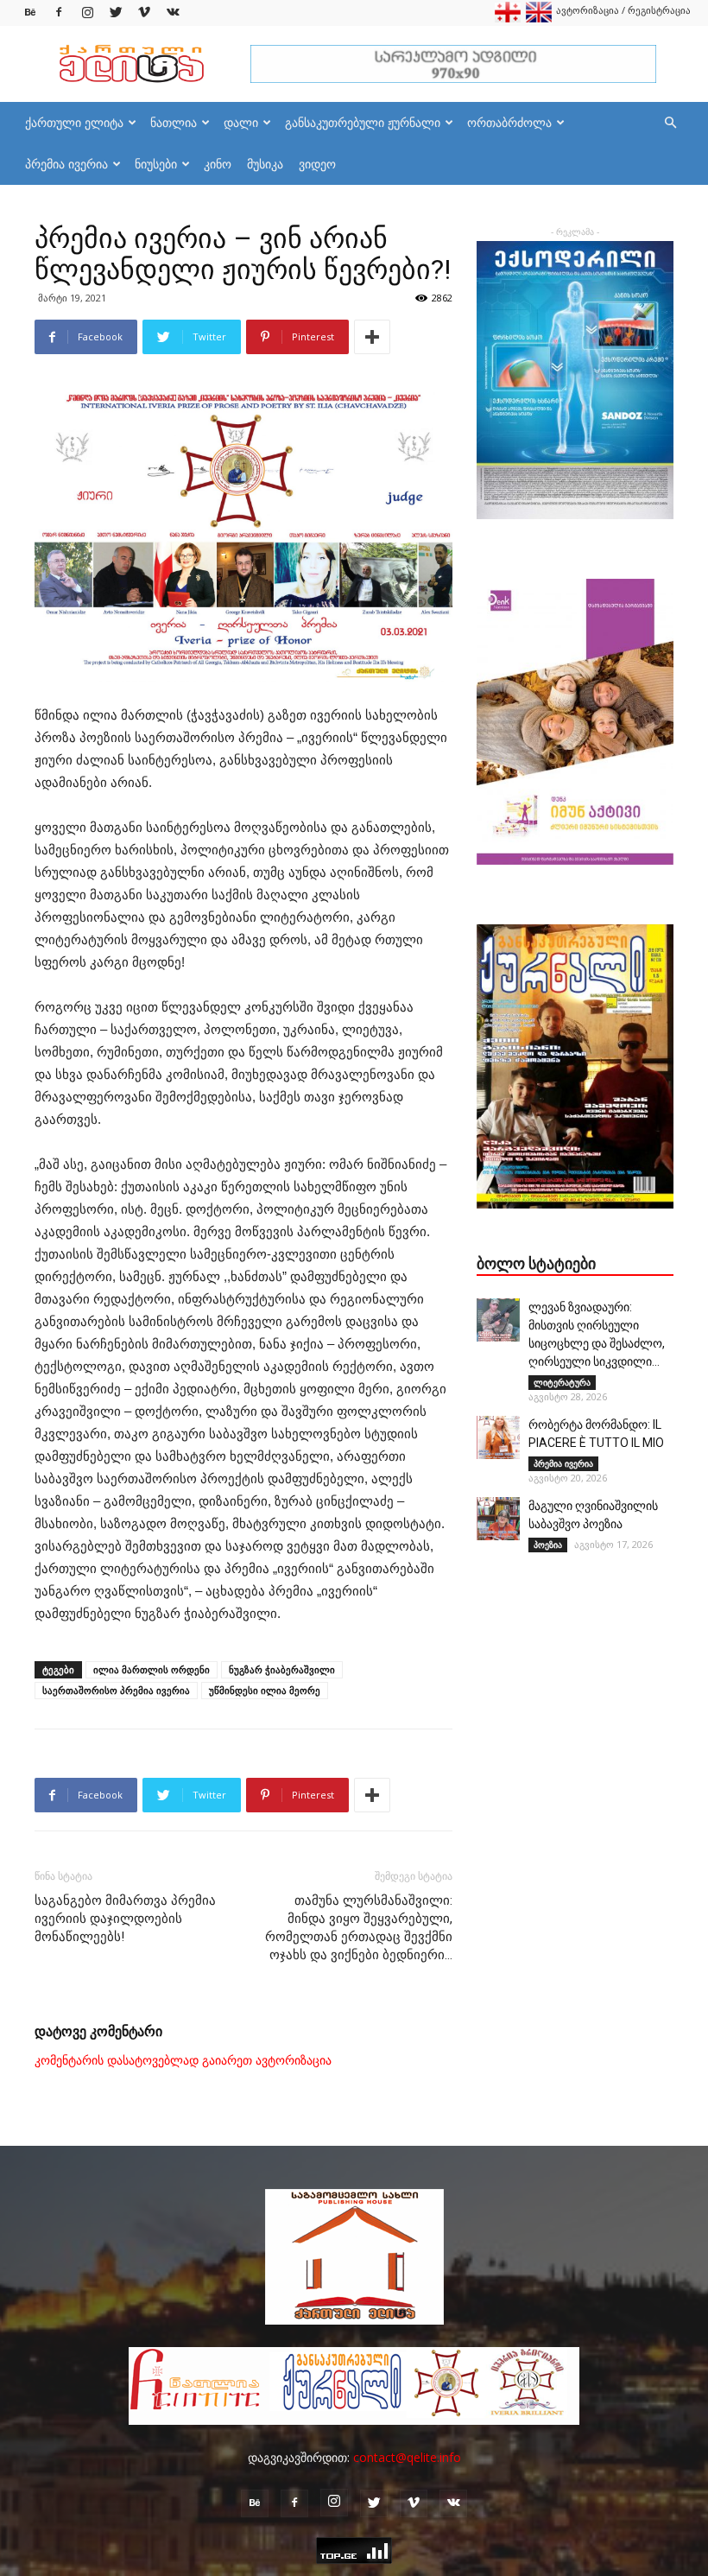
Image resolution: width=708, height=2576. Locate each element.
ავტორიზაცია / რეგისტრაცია (623, 10)
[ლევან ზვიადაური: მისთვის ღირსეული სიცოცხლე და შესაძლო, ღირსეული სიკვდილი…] (498, 1320)
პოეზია (548, 1545)
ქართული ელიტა (74, 122)
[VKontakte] (173, 13)
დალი (241, 122)
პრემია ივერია (66, 164)
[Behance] (30, 13)
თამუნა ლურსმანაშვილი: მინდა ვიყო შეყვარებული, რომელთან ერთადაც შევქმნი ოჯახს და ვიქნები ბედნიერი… (359, 1928)
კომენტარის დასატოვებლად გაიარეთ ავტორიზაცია (183, 2060)
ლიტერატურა (562, 1382)
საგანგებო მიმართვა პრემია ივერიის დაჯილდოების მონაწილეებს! (125, 1919)
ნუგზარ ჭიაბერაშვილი (282, 1669)
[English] (539, 19)
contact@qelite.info (407, 2457)
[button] (670, 123)
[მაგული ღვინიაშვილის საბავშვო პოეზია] (498, 1519)
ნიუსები (156, 164)
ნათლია (174, 122)
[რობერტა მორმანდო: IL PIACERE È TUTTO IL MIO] (498, 1437)
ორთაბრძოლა (509, 122)
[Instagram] (87, 13)
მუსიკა (265, 164)
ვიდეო (317, 164)
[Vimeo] (144, 13)
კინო (218, 164)
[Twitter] (116, 13)
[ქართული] (508, 19)
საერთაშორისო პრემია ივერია (116, 1690)
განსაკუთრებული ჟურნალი (363, 122)
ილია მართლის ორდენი (152, 1669)
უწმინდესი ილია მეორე (265, 1690)
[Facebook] (59, 13)
